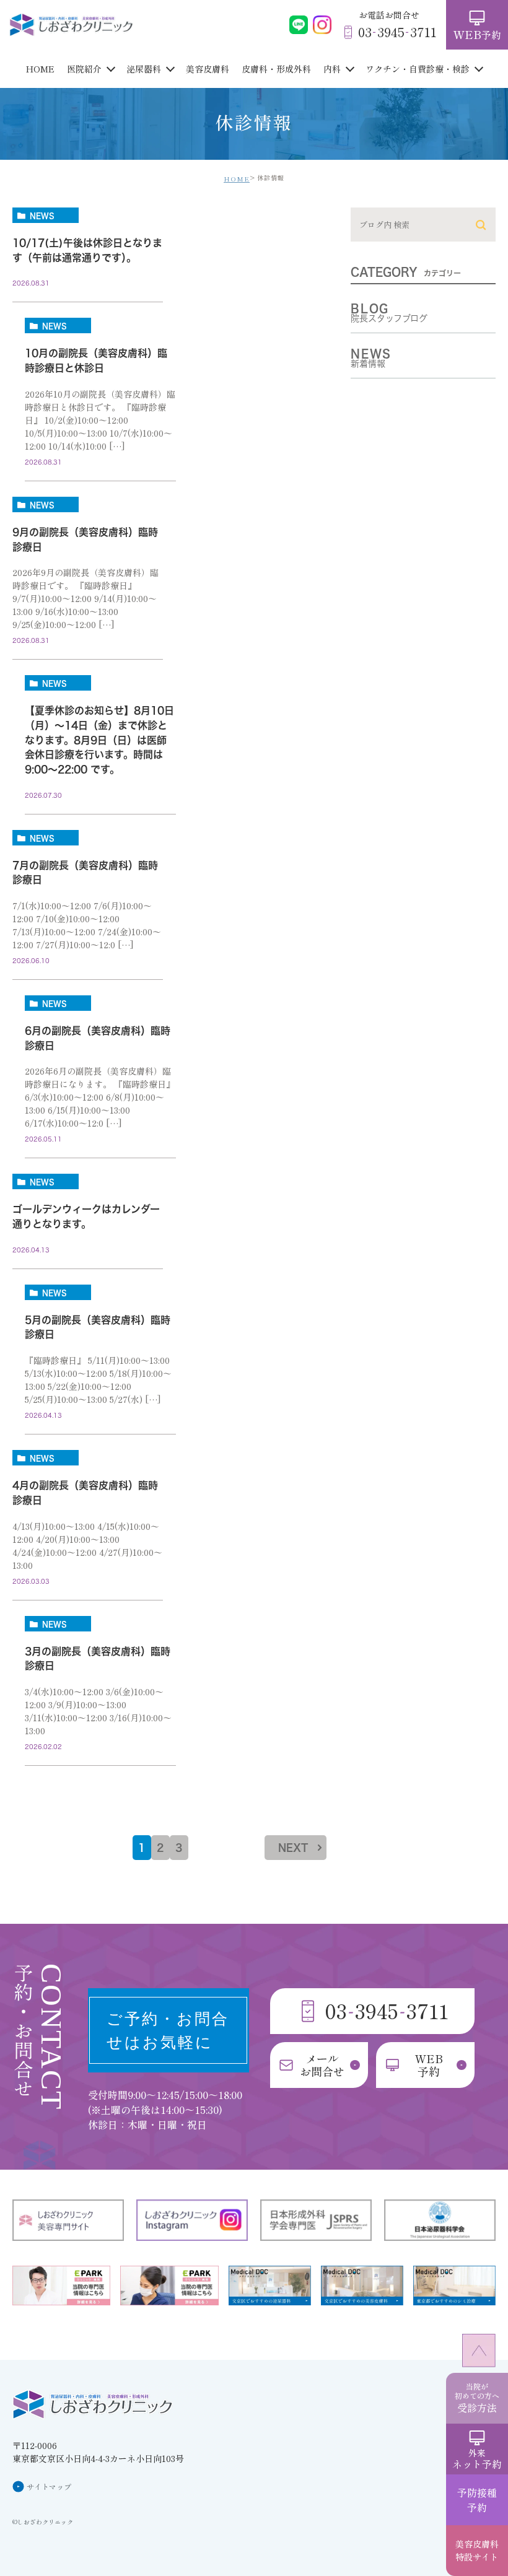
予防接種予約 (477, 2500)
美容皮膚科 (208, 69)
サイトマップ (49, 2486)
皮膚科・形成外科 (276, 69)
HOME (40, 69)
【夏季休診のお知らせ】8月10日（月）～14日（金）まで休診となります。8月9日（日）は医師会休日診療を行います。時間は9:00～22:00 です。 (99, 740)
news (42, 216)
